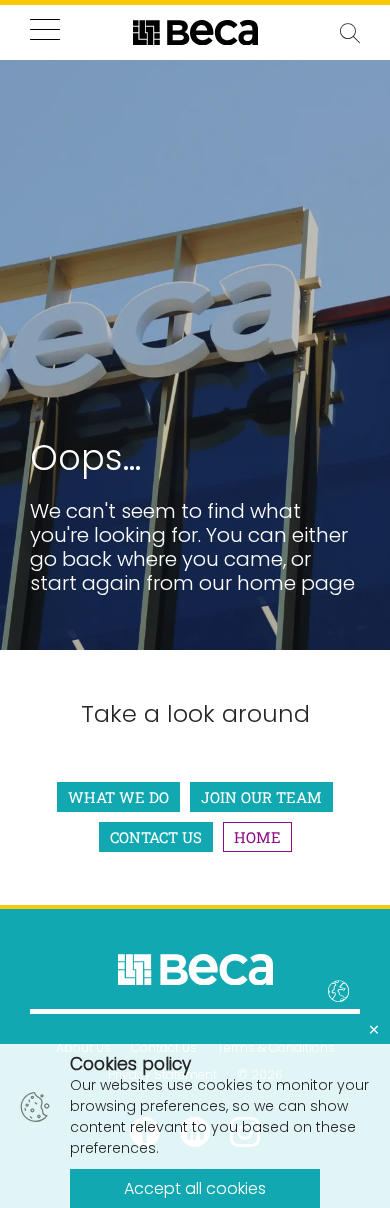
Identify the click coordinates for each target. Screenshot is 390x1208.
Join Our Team (261, 797)
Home (257, 837)
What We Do (118, 797)
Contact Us (156, 837)
